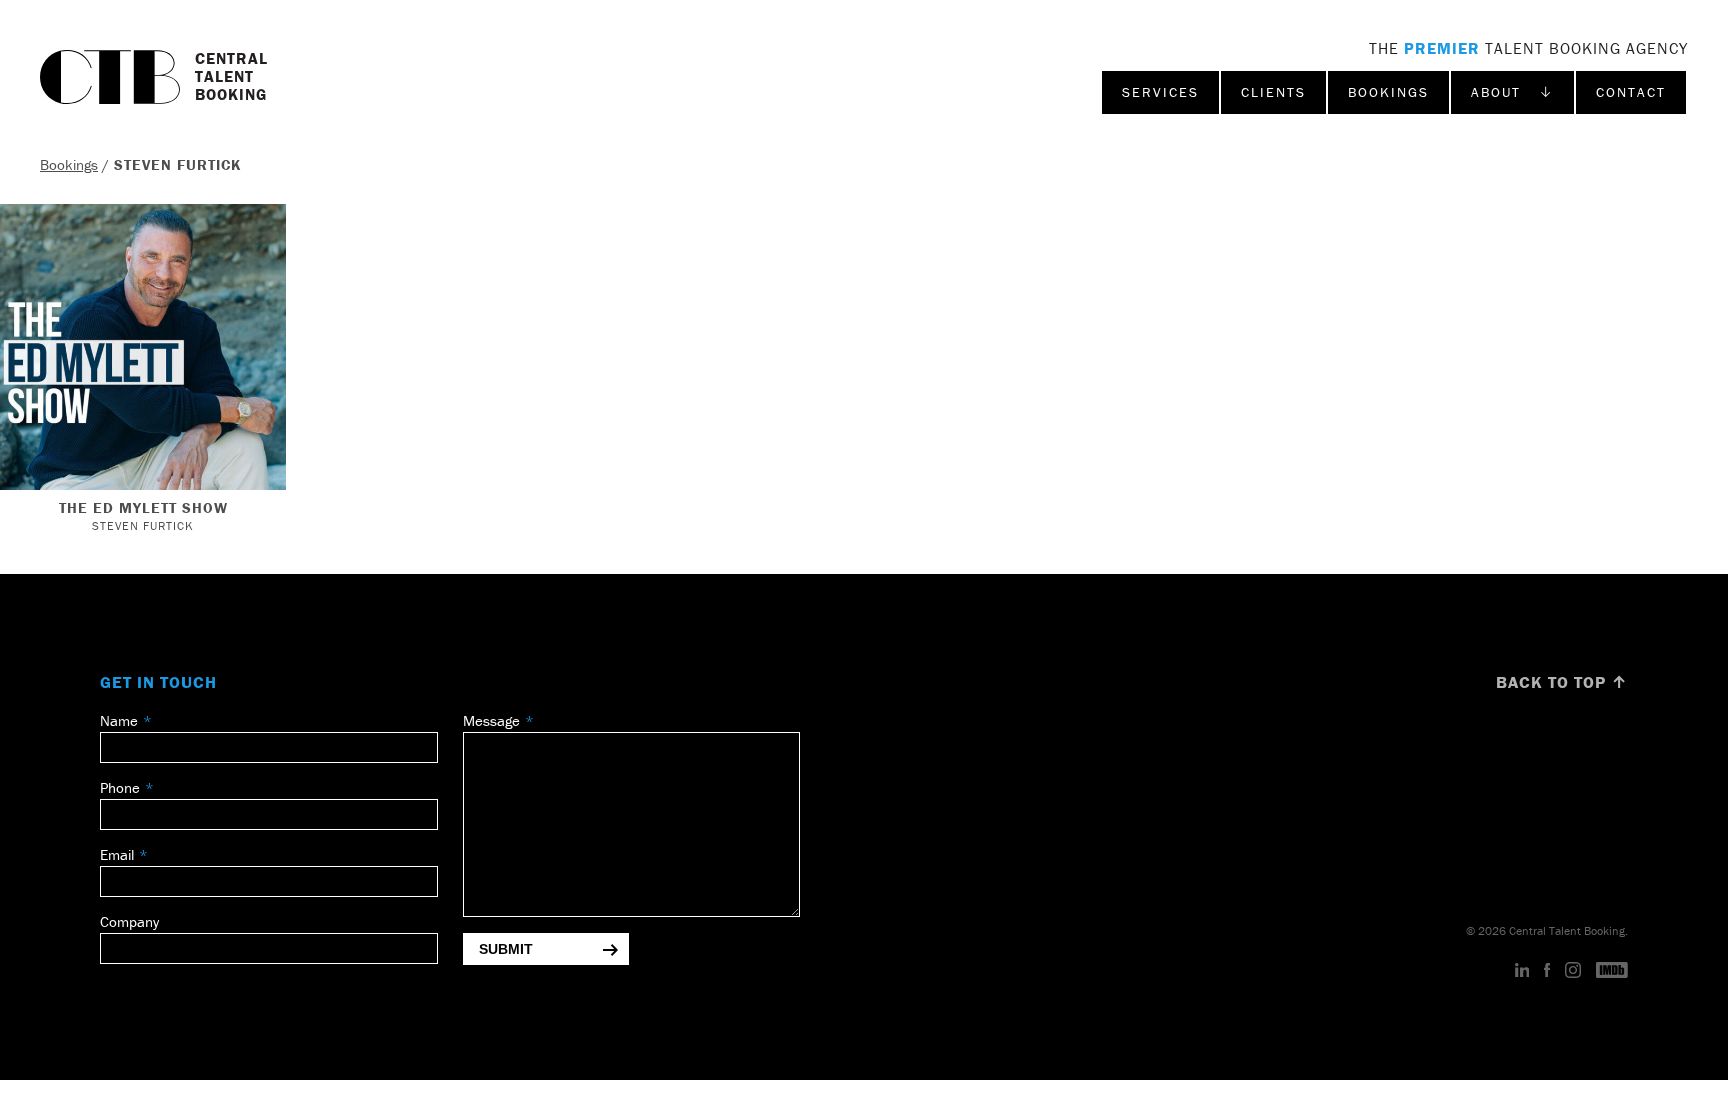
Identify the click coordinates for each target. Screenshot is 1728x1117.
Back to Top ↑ (1562, 682)
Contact (1631, 92)
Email (117, 854)
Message (491, 720)
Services (1160, 92)
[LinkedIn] (1522, 971)
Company (129, 921)
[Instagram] (1573, 971)
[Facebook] (1547, 971)
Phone (120, 787)
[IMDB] (1612, 971)
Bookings (1388, 92)
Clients (1273, 92)
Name (119, 720)
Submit (506, 949)
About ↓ (1512, 92)
